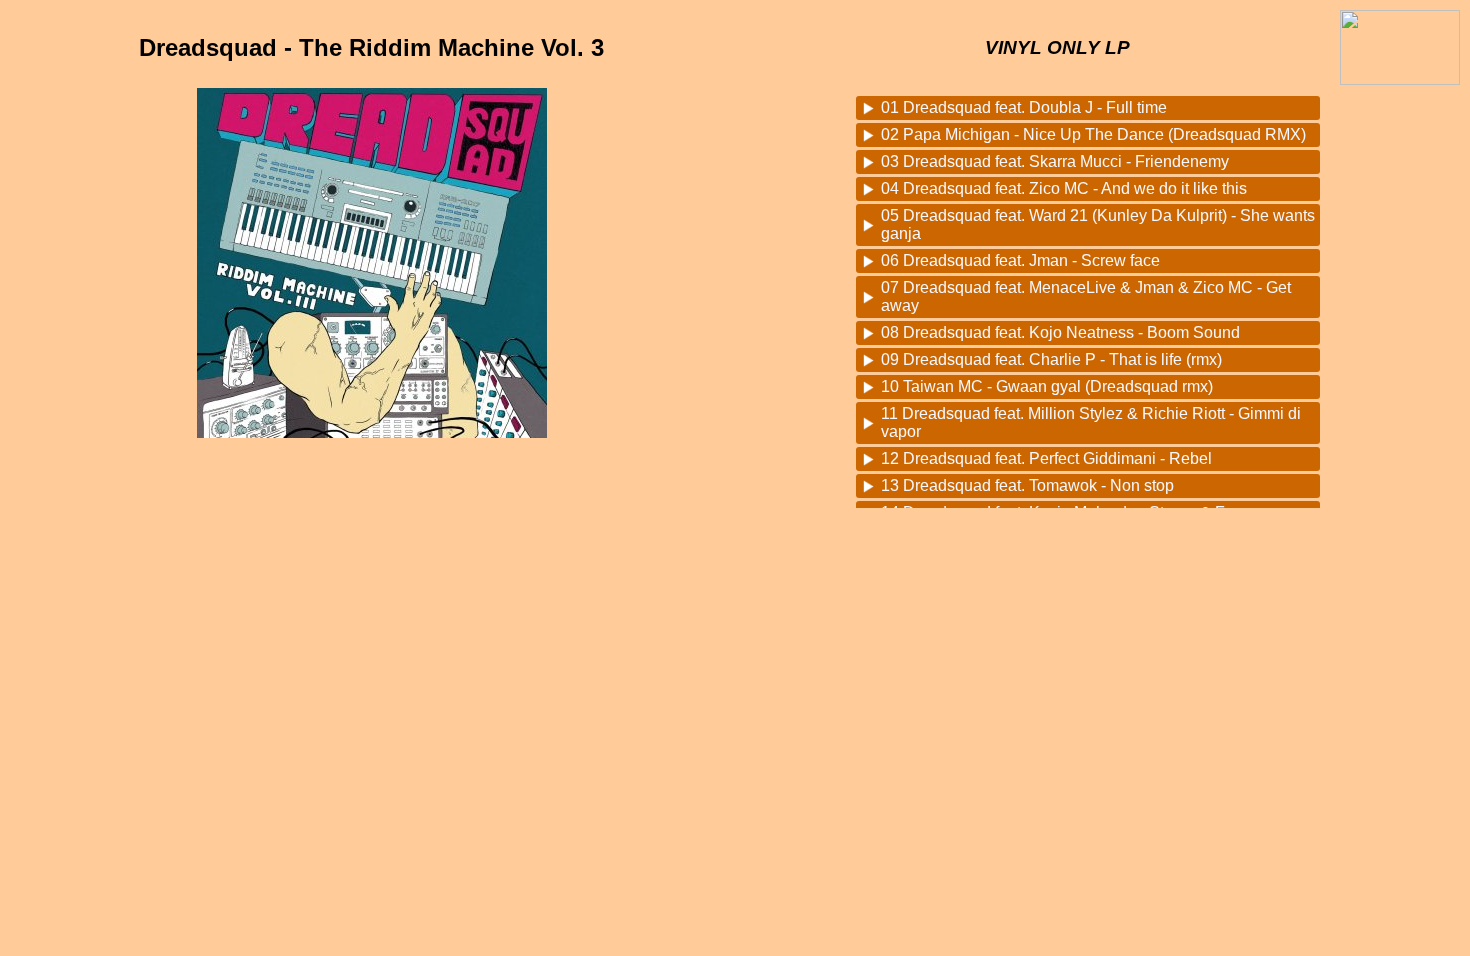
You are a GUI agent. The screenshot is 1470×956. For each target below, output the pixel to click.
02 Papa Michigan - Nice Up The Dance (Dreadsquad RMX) (1093, 134)
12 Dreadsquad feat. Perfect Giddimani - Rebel (1046, 458)
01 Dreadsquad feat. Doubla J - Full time (1024, 107)
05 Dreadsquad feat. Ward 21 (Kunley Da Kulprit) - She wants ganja (1098, 224)
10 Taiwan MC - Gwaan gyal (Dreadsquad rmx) (1047, 386)
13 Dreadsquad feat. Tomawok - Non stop (1027, 485)
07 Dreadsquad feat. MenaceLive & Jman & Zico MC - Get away (1086, 296)
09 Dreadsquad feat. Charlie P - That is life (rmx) (1051, 359)
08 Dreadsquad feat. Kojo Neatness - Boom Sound (1060, 332)
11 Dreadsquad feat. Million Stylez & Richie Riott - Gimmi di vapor (1091, 422)
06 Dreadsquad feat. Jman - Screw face (1020, 260)
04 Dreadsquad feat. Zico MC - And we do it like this (1064, 188)
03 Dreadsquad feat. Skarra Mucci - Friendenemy (1055, 161)
